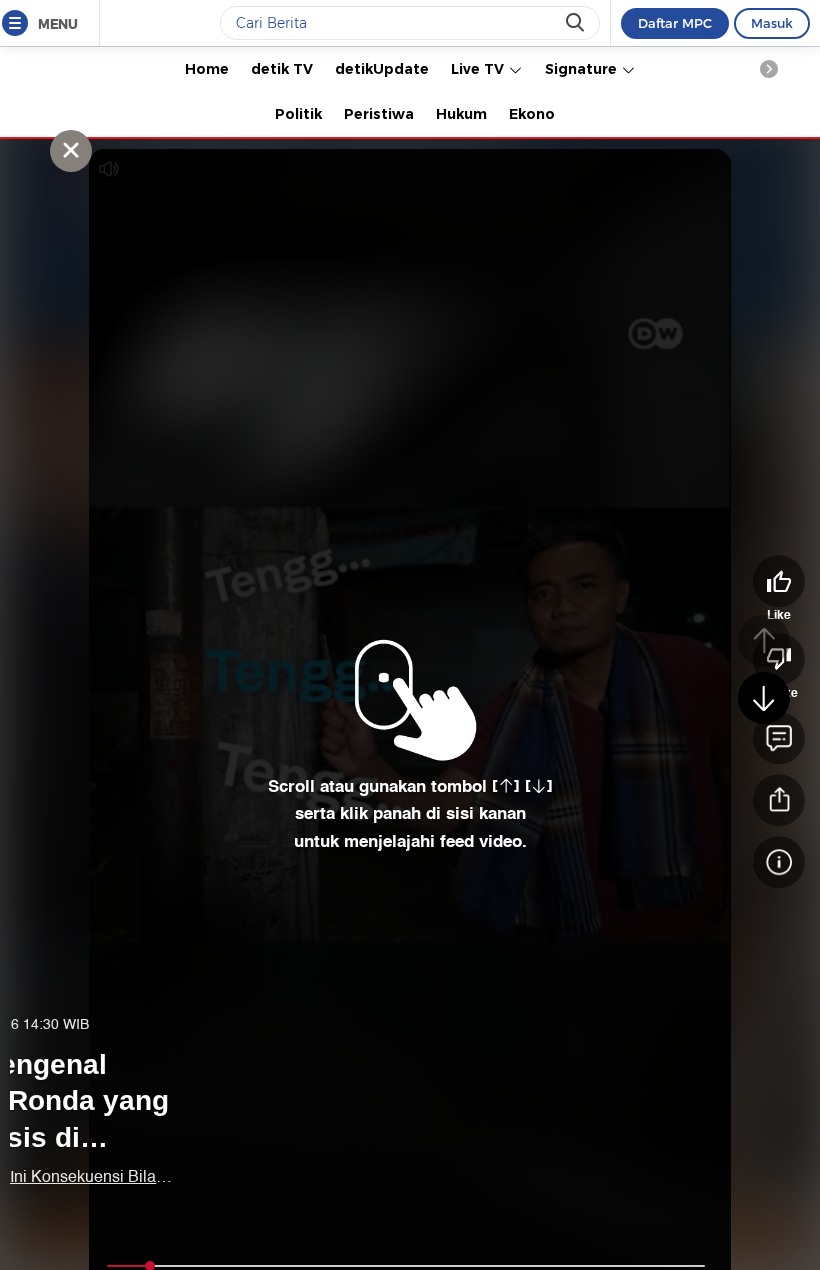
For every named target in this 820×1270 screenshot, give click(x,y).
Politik (298, 114)
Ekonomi (541, 114)
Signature (583, 69)
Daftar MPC (675, 23)
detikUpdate (382, 69)
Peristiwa (379, 114)
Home (207, 69)
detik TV (282, 69)
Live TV (479, 69)
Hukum (461, 114)
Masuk (772, 23)
